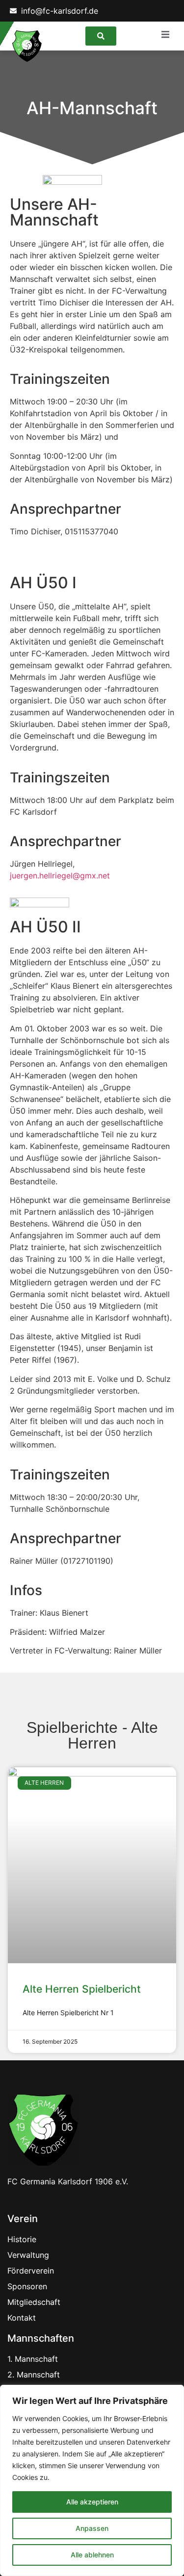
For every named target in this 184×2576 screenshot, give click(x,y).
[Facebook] (134, 11)
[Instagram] (161, 11)
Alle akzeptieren (92, 2502)
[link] (101, 36)
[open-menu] (170, 36)
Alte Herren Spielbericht (82, 1989)
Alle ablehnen (92, 2555)
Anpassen (92, 2528)
